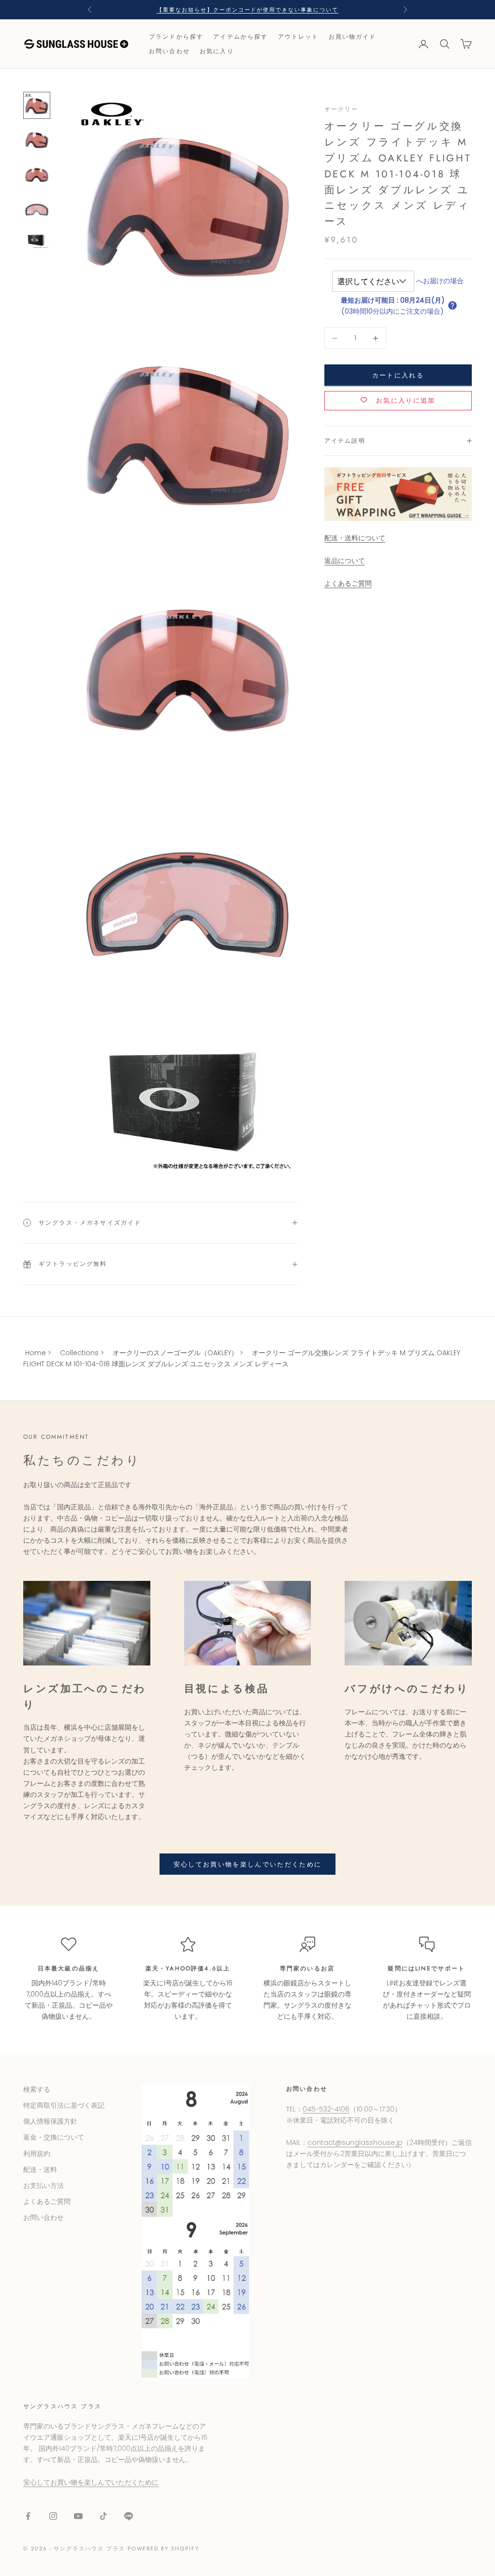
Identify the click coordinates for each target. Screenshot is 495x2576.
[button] (452, 305)
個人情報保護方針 (50, 2121)
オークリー (342, 109)
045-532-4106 (326, 2109)
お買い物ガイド (353, 37)
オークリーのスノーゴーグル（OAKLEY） (175, 1353)
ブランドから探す (176, 37)
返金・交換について (54, 2137)
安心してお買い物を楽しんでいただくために (248, 1864)
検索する (37, 2089)
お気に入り (217, 51)
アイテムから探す (240, 37)
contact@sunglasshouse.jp (355, 2142)
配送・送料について (355, 538)
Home (36, 1353)
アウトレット (298, 37)
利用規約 (37, 2154)
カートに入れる (398, 375)
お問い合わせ (169, 51)
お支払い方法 (44, 2185)
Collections (79, 1353)
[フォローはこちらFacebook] (28, 2516)
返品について (345, 561)
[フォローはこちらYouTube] (78, 2516)
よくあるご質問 (348, 583)
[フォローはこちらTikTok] (103, 2516)
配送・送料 (40, 2170)
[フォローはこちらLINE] (129, 2516)
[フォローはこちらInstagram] (53, 2516)
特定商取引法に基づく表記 (64, 2105)
